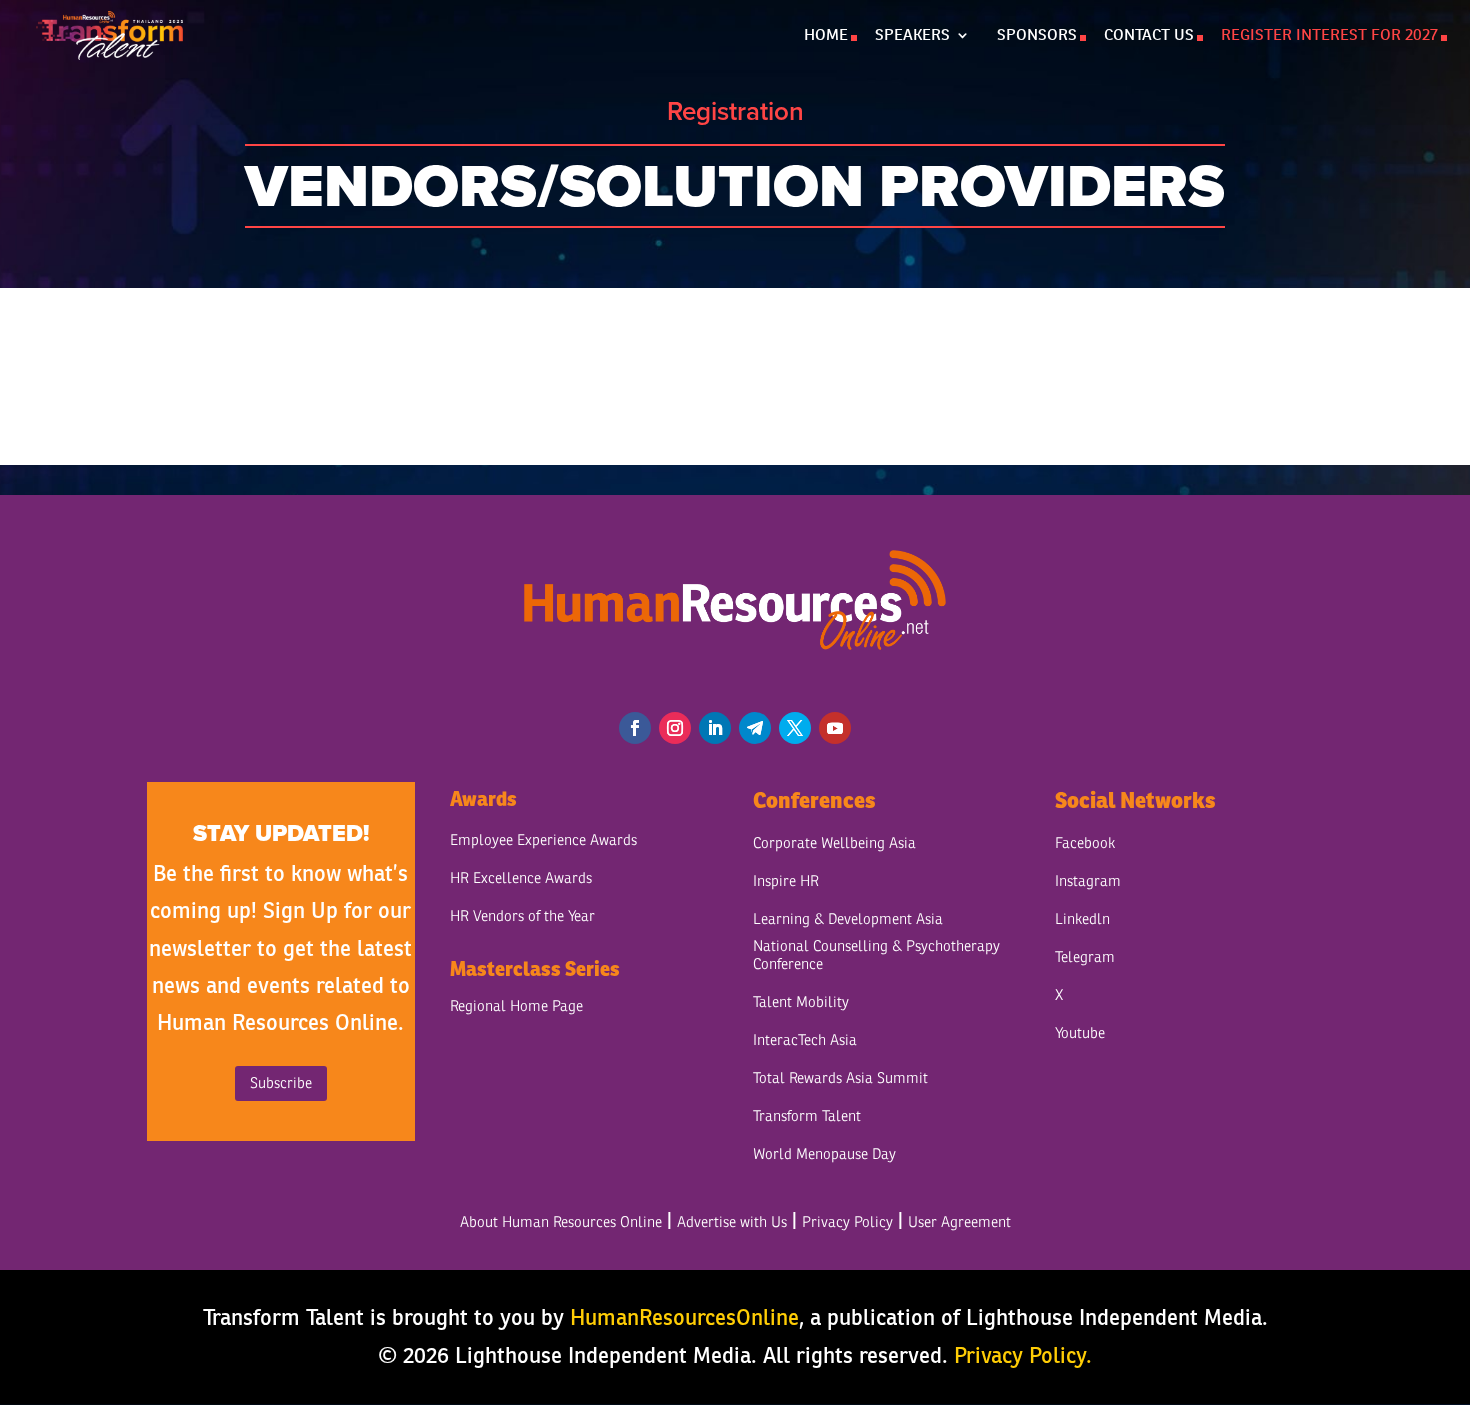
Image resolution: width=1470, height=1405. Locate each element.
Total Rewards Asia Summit (840, 1078)
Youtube (1080, 1033)
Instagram (1088, 881)
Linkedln (1082, 919)
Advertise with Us (732, 1222)
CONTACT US (1149, 36)
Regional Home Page (516, 1006)
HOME (826, 36)
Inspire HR (786, 881)
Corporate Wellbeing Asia (834, 843)
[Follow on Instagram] (675, 728)
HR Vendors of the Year (522, 916)
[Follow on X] (795, 728)
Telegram (1085, 957)
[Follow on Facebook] (635, 728)
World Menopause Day (824, 1154)
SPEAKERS (912, 36)
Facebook (1085, 843)
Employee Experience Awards (543, 840)
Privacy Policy (847, 1222)
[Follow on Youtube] (835, 728)
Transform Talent (807, 1116)
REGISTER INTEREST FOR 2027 (1329, 36)
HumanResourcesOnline (684, 1317)
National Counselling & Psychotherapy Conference (876, 955)
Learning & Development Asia (848, 919)
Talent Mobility (801, 1002)
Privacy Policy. (1023, 1355)
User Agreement (959, 1222)
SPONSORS (1037, 36)
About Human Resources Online (561, 1222)
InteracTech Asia (805, 1040)
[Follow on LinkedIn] (715, 728)
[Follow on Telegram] (755, 728)
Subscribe (281, 1083)
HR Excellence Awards (521, 878)
